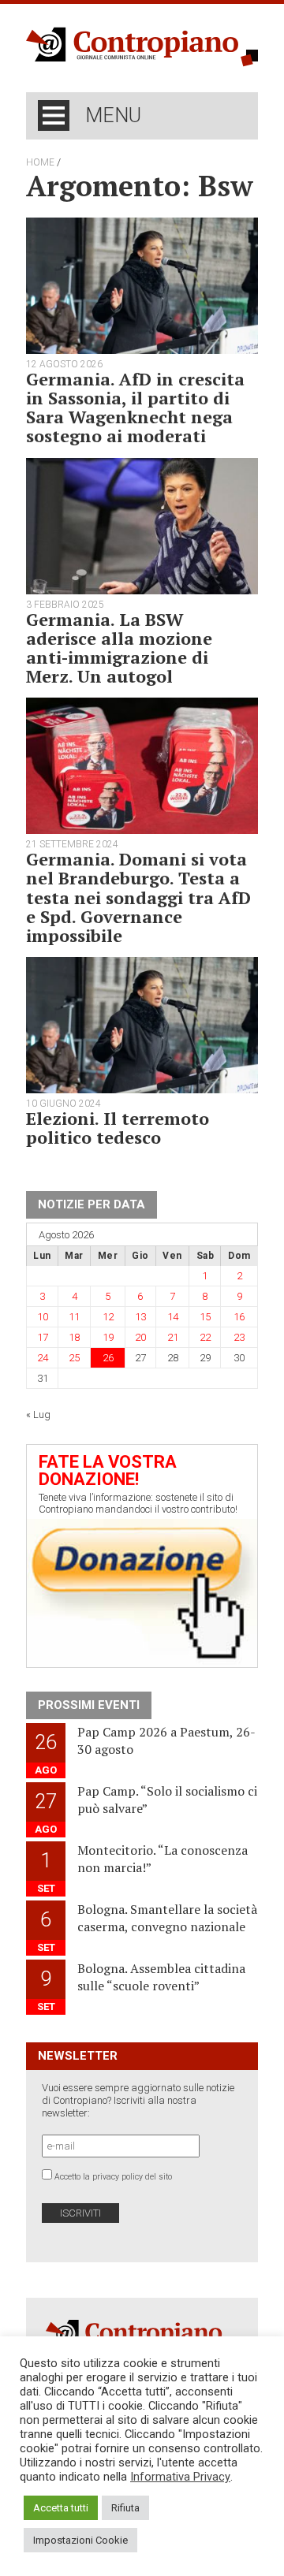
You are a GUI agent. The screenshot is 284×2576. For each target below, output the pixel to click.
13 (140, 1317)
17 (43, 1337)
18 (74, 1337)
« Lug (38, 1415)
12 (108, 1317)
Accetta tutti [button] (61, 2508)
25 (74, 1358)
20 (140, 1337)
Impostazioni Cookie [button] (80, 2540)
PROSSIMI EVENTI (89, 1705)
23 (239, 1337)
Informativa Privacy (180, 2477)
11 (74, 1317)
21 (173, 1337)
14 (173, 1317)
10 (43, 1317)
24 (43, 1358)
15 (205, 1317)
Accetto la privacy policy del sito (113, 2177)
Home (40, 162)
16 (239, 1317)
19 (108, 1337)
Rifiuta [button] (125, 2508)
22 (205, 1337)
